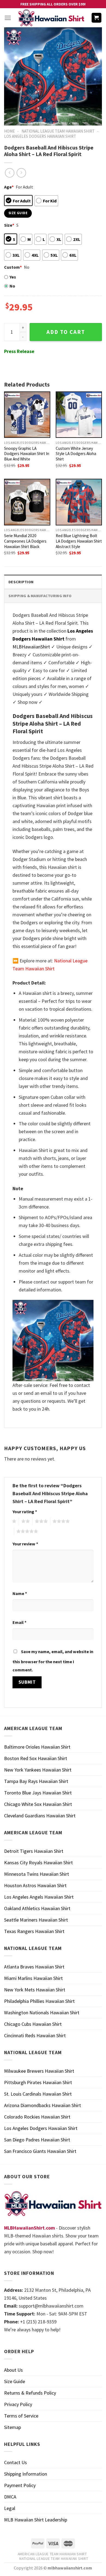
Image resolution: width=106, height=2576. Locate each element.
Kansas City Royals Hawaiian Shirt (38, 1863)
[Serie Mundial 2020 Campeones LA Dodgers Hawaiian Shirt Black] (27, 502)
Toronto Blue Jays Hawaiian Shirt (38, 1793)
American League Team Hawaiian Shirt (52, 2554)
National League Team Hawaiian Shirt (58, 131)
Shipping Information (26, 2474)
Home (9, 131)
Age (9, 187)
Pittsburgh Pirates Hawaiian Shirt (38, 2082)
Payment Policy (20, 2485)
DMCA (10, 2497)
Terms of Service (21, 2416)
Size (9, 225)
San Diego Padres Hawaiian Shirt (37, 2140)
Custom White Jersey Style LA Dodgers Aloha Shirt (76, 454)
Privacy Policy (18, 2404)
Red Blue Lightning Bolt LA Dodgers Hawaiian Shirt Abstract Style (79, 541)
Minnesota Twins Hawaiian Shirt (37, 1874)
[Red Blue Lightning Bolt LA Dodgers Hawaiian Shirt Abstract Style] (79, 502)
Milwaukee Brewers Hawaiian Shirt (39, 2071)
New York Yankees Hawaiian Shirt (38, 1770)
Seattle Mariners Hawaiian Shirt (36, 1920)
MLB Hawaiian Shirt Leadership (36, 2520)
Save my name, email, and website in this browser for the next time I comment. (53, 1661)
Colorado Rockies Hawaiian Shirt (37, 2117)
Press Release (19, 351)
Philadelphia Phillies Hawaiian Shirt (39, 2001)
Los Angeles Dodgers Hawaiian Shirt (40, 136)
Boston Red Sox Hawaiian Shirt (36, 1758)
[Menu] (8, 18)
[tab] (53, 582)
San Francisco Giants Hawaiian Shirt (40, 2151)
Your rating (25, 1512)
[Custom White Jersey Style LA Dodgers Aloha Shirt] (79, 415)
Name (20, 1593)
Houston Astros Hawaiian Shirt (35, 1885)
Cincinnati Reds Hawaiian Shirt (35, 2035)
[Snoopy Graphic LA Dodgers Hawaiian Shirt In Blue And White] (27, 415)
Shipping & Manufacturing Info (40, 596)
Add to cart (66, 332)
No (12, 286)
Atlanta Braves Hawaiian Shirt (34, 1967)
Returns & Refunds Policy (30, 2393)
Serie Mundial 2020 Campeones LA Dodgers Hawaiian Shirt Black (25, 541)
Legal (10, 2508)
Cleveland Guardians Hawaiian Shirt (40, 1816)
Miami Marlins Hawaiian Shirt (33, 1978)
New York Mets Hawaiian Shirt (35, 1990)
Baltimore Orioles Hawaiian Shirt (37, 1747)
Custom (13, 267)
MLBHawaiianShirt (31, 647)
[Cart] (97, 18)
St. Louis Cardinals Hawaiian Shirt (38, 2094)
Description (21, 582)
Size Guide (15, 2381)
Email (19, 1622)
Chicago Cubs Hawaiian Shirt (33, 2024)
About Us (13, 2370)
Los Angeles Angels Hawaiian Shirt (39, 1897)
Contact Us (15, 2462)
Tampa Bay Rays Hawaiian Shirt (36, 1781)
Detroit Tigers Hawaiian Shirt (34, 1851)
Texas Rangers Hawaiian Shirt (34, 1931)
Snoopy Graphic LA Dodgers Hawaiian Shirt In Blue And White (27, 454)
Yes (13, 277)
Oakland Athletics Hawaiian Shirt (37, 1908)
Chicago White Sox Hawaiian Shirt (38, 1804)
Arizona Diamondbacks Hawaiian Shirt (43, 2105)
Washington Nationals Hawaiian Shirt (42, 2013)
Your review (25, 1544)
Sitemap (13, 2427)
